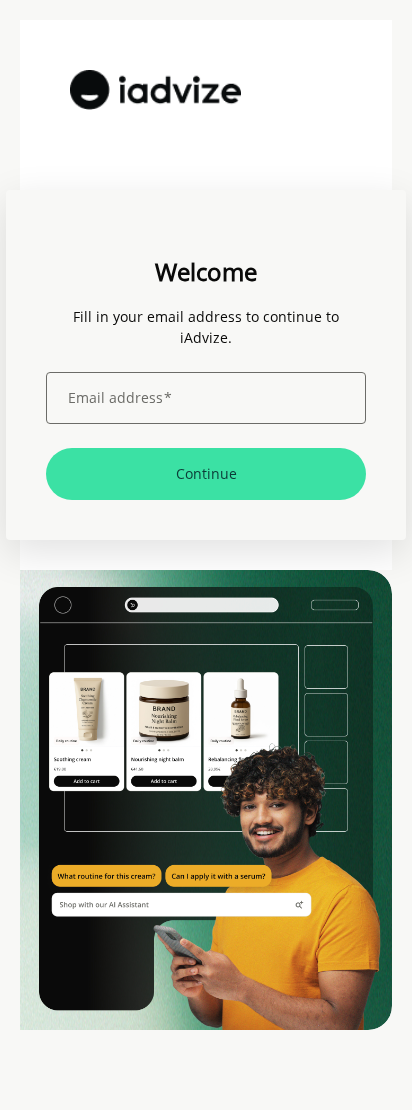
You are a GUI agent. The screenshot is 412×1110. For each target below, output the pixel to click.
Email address (120, 398)
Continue (206, 473)
